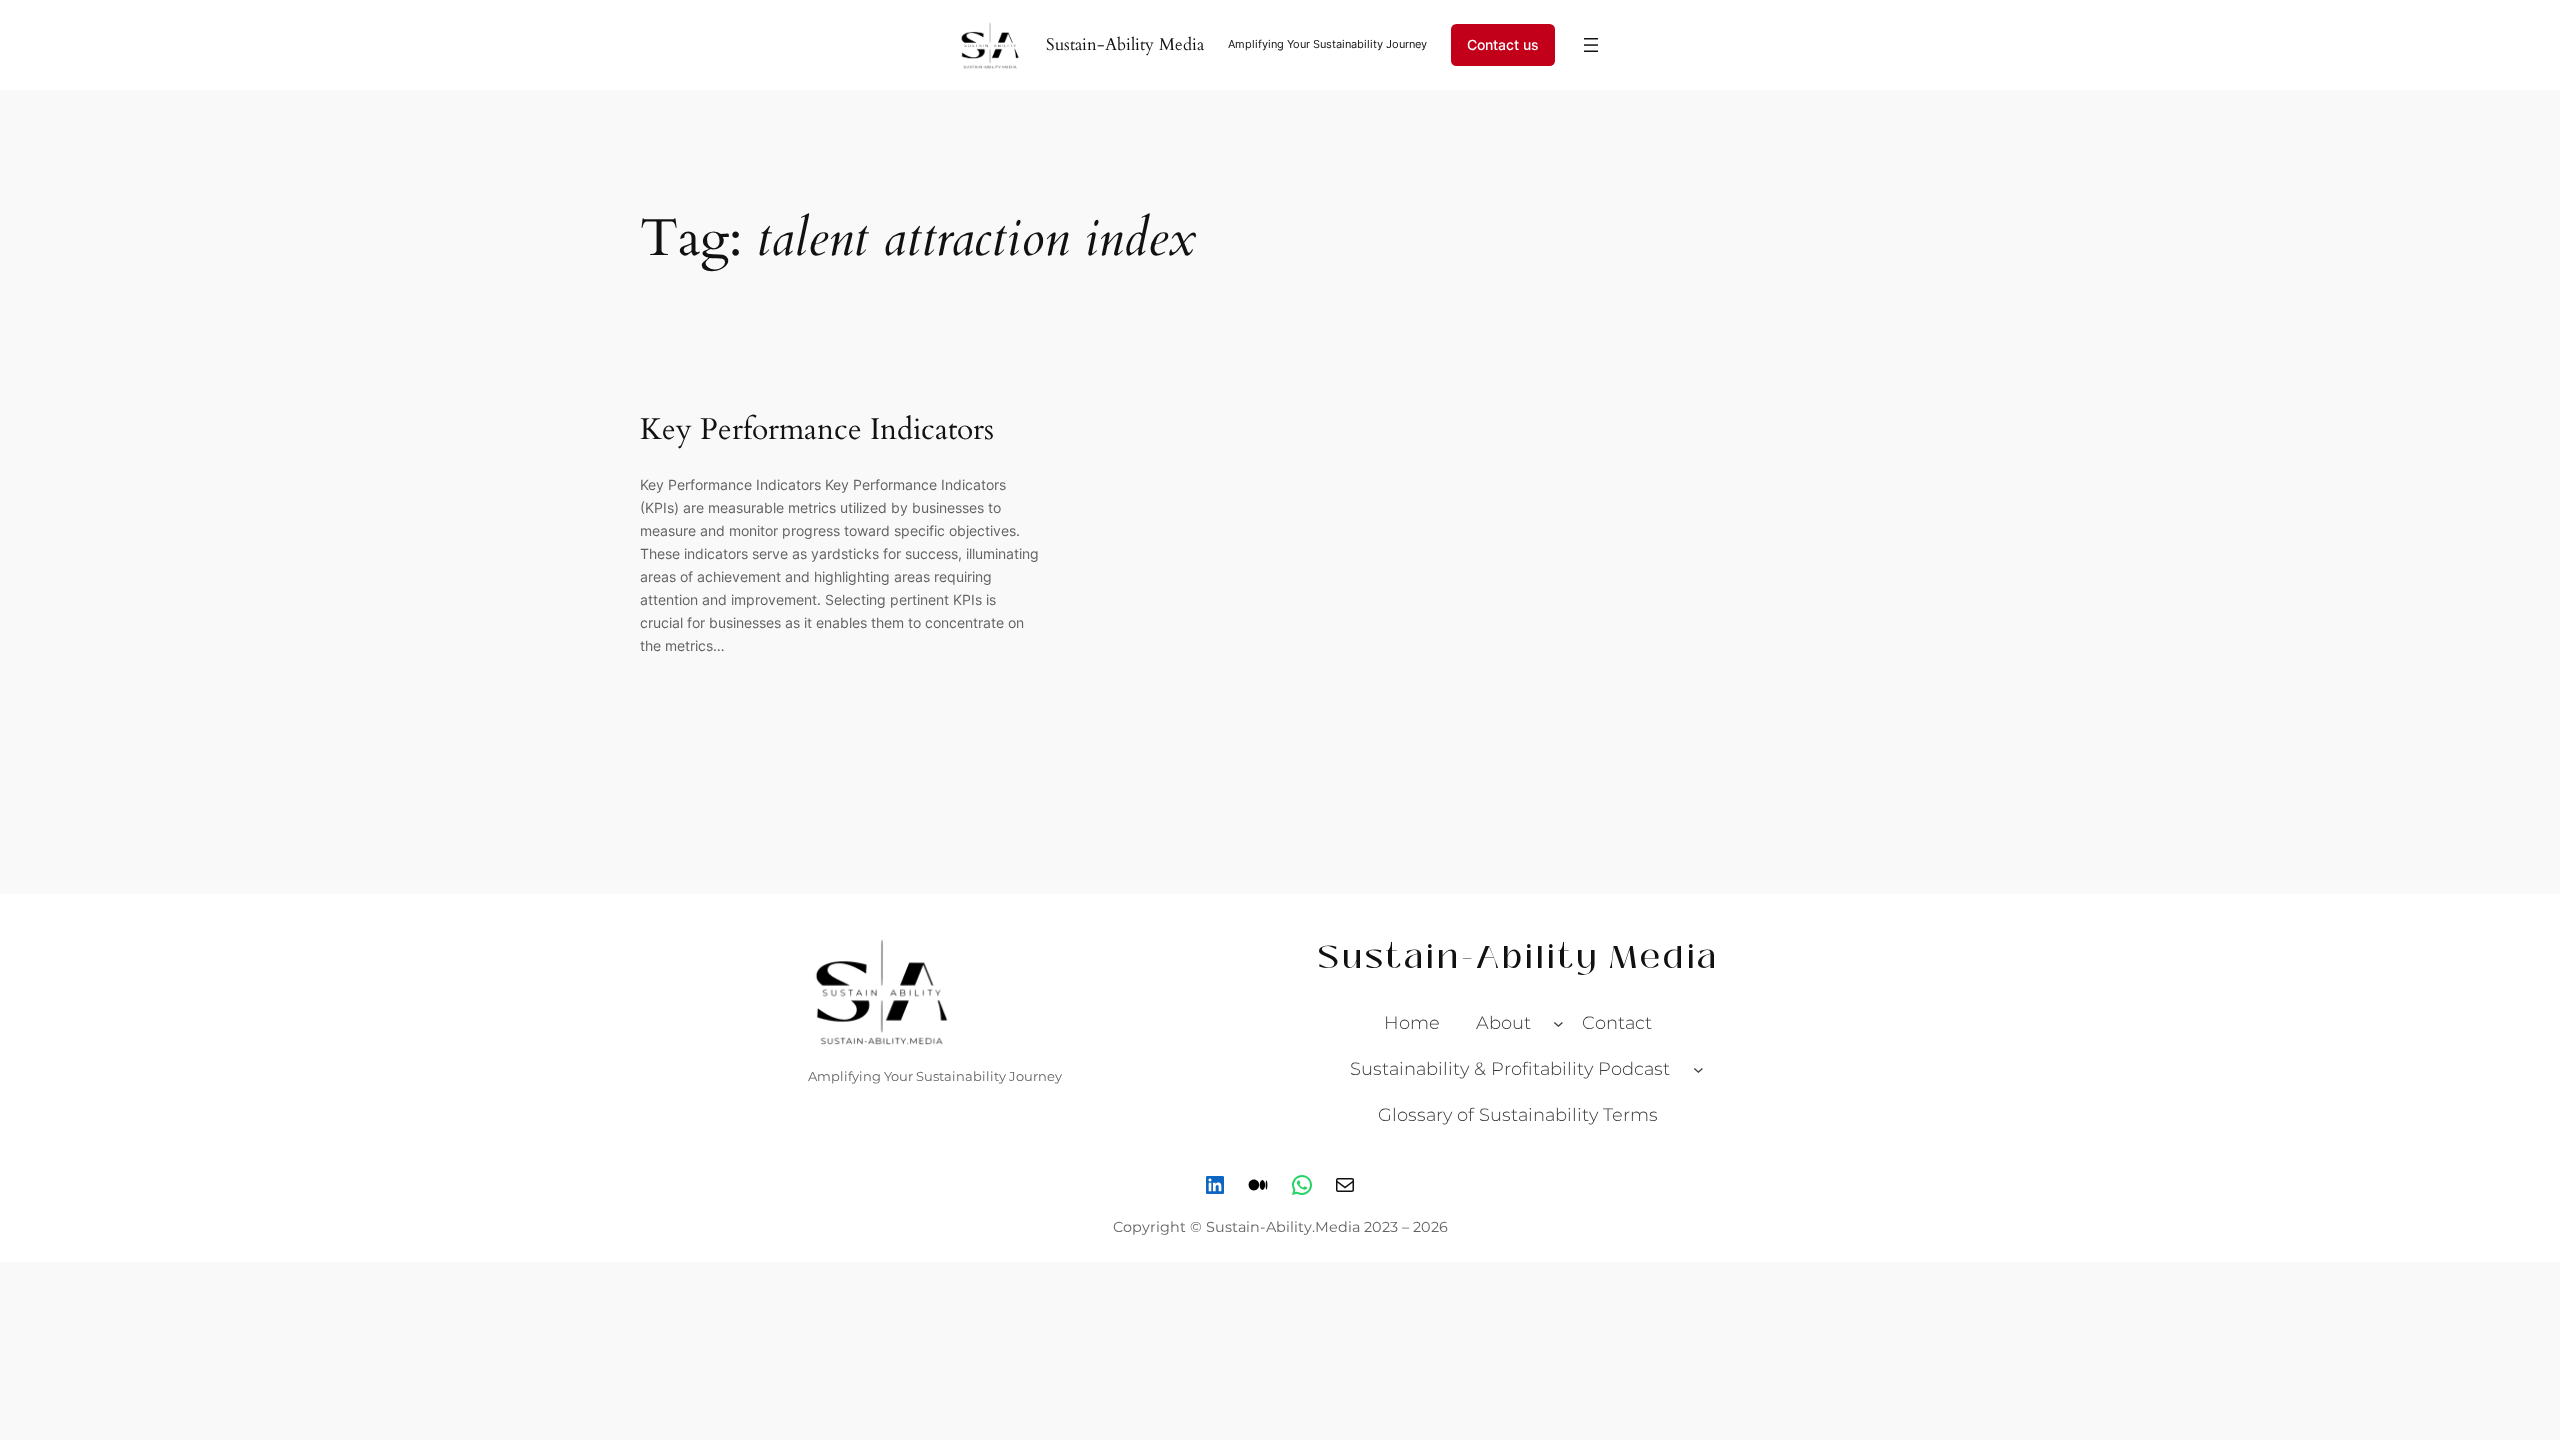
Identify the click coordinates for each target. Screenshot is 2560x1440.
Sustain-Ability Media (1125, 44)
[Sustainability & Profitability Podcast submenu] (1698, 1069)
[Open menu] (1591, 45)
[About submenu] (1558, 1023)
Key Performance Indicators (817, 431)
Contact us (1503, 44)
